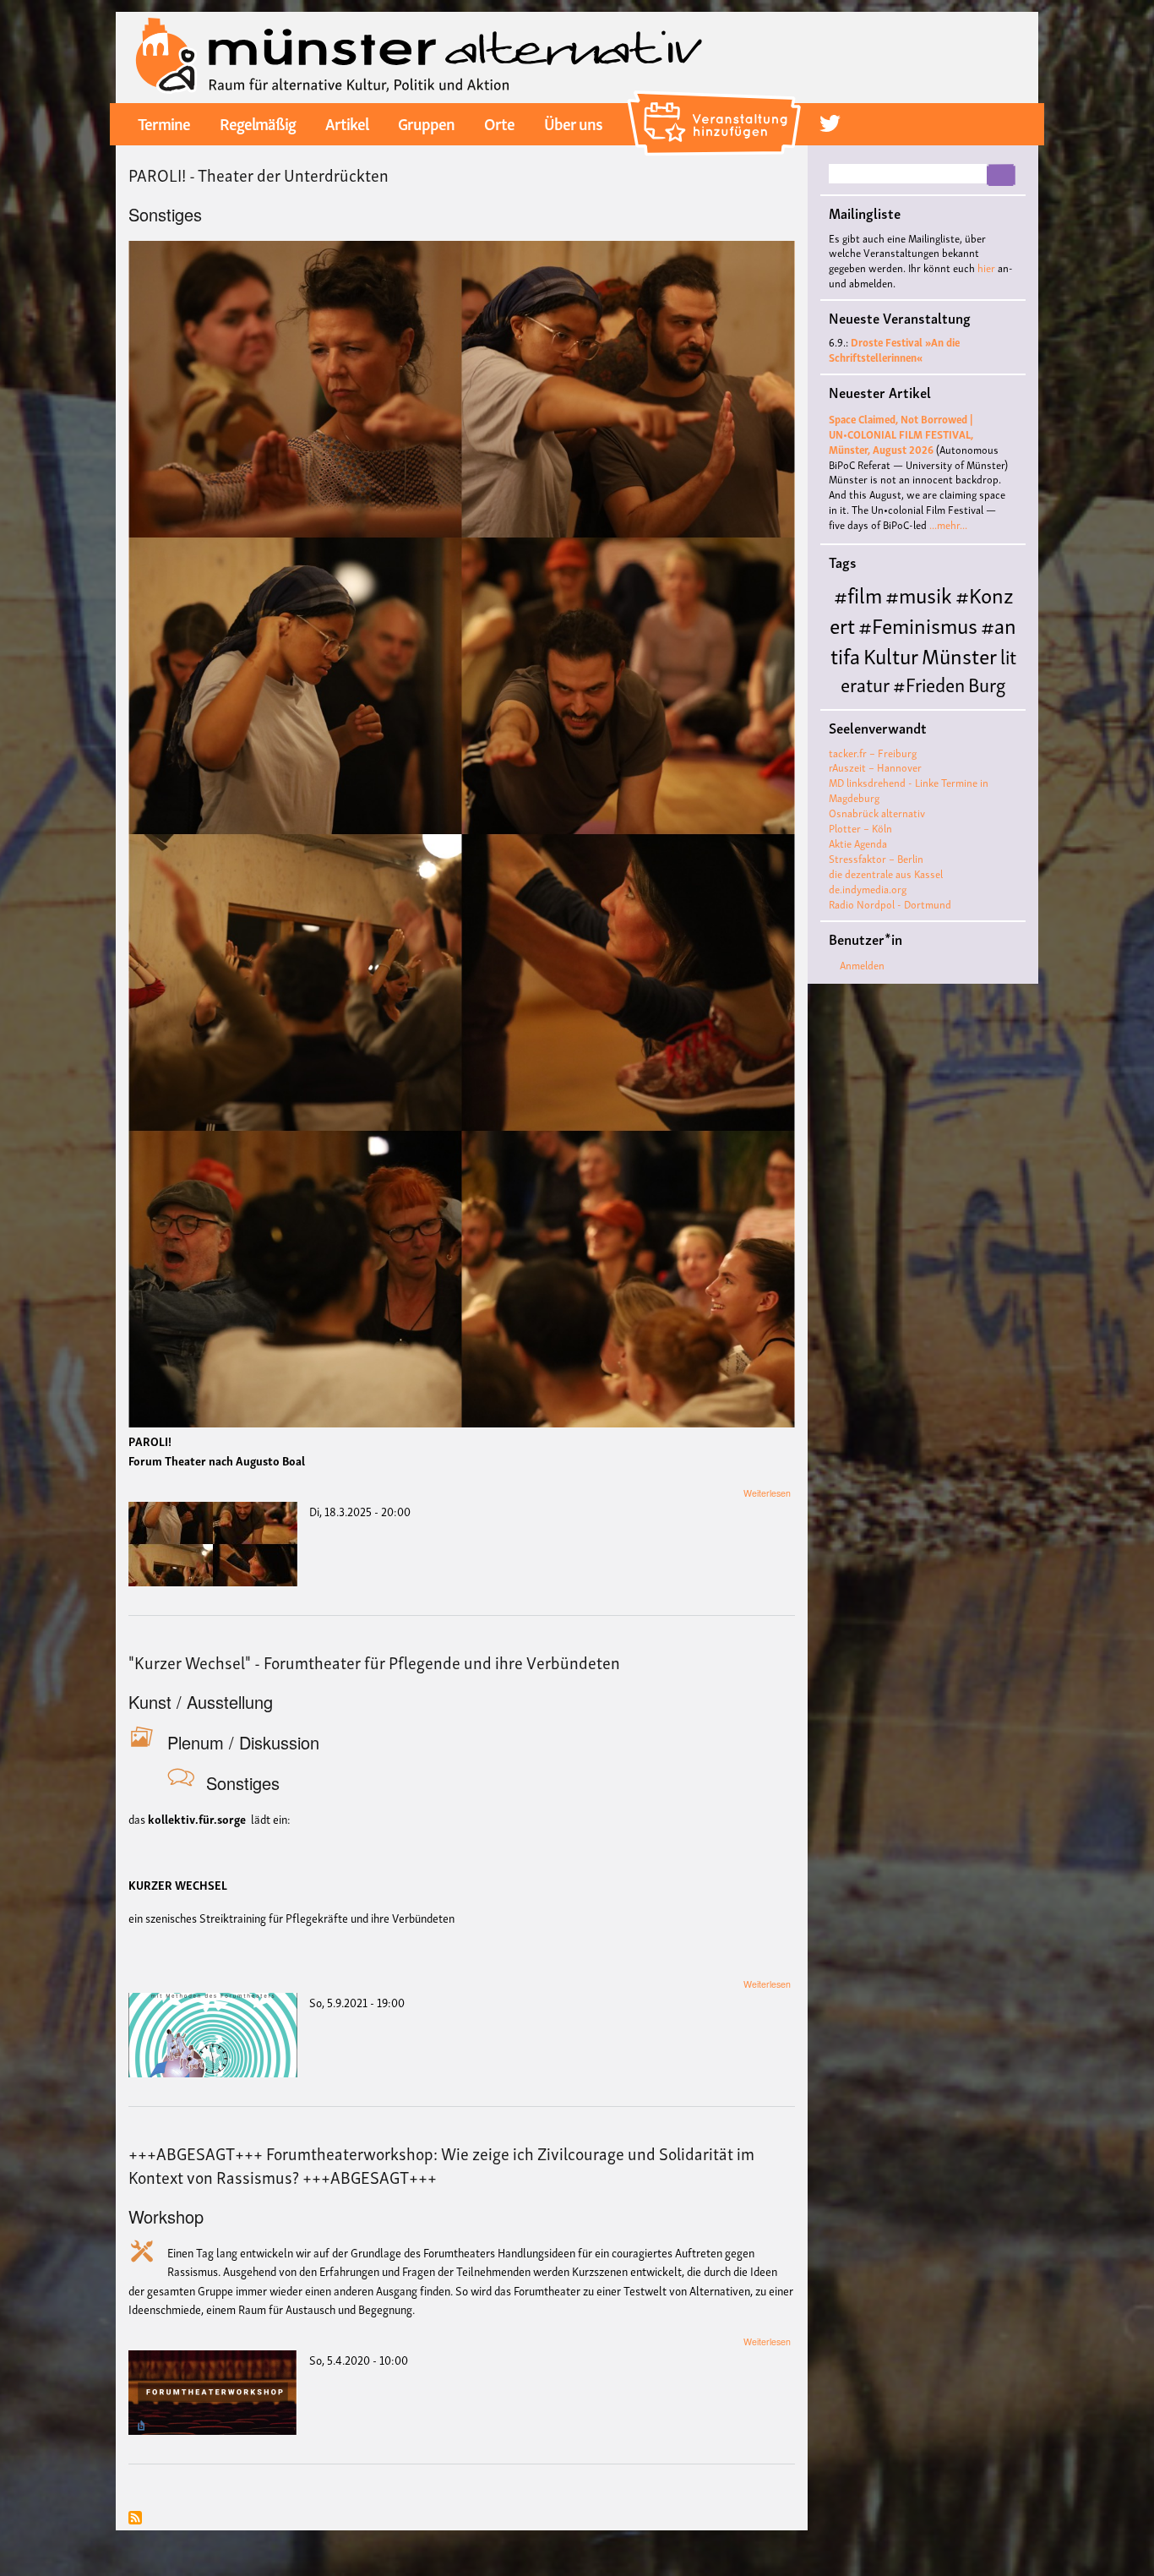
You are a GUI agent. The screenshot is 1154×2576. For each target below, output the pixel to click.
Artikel (347, 123)
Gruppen (426, 123)
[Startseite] (419, 55)
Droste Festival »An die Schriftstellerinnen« (894, 349)
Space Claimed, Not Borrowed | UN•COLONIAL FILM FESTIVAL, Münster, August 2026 (901, 434)
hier (986, 267)
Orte (499, 123)
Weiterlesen (767, 1493)
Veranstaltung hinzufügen (717, 97)
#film (858, 594)
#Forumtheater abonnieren (135, 2519)
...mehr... (948, 524)
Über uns (573, 123)
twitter (830, 123)
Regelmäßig (258, 123)
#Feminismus (918, 624)
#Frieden (929, 683)
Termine (164, 123)
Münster (959, 655)
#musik (919, 594)
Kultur (891, 655)
